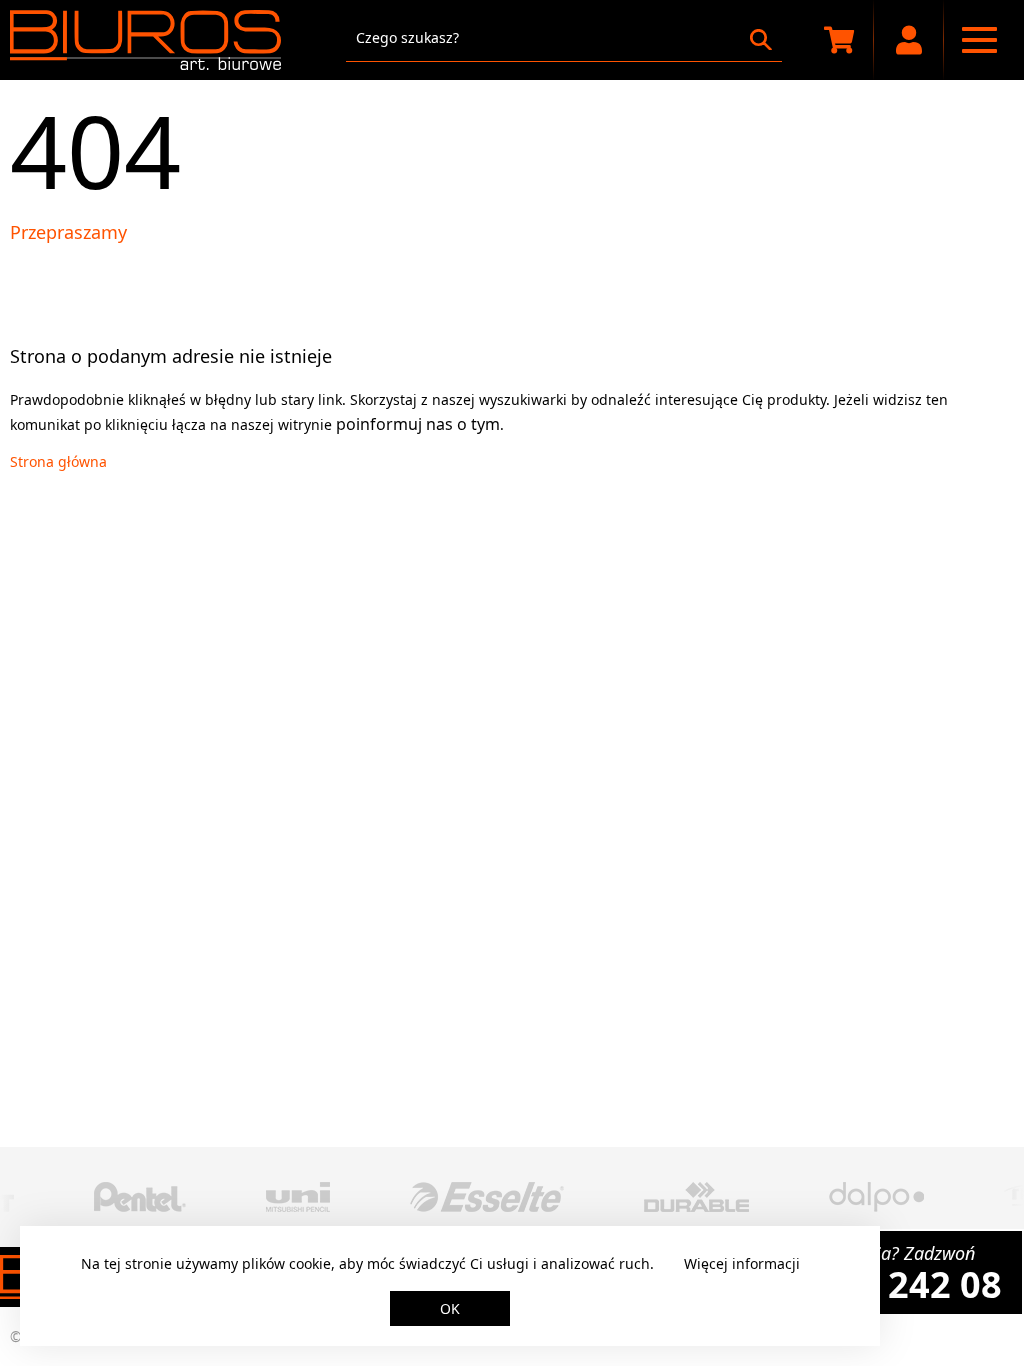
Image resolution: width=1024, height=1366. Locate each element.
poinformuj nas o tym (418, 424)
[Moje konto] (909, 40)
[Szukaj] (761, 40)
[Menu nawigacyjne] (979, 40)
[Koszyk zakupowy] (839, 40)
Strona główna (58, 461)
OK (450, 1308)
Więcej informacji (742, 1263)
